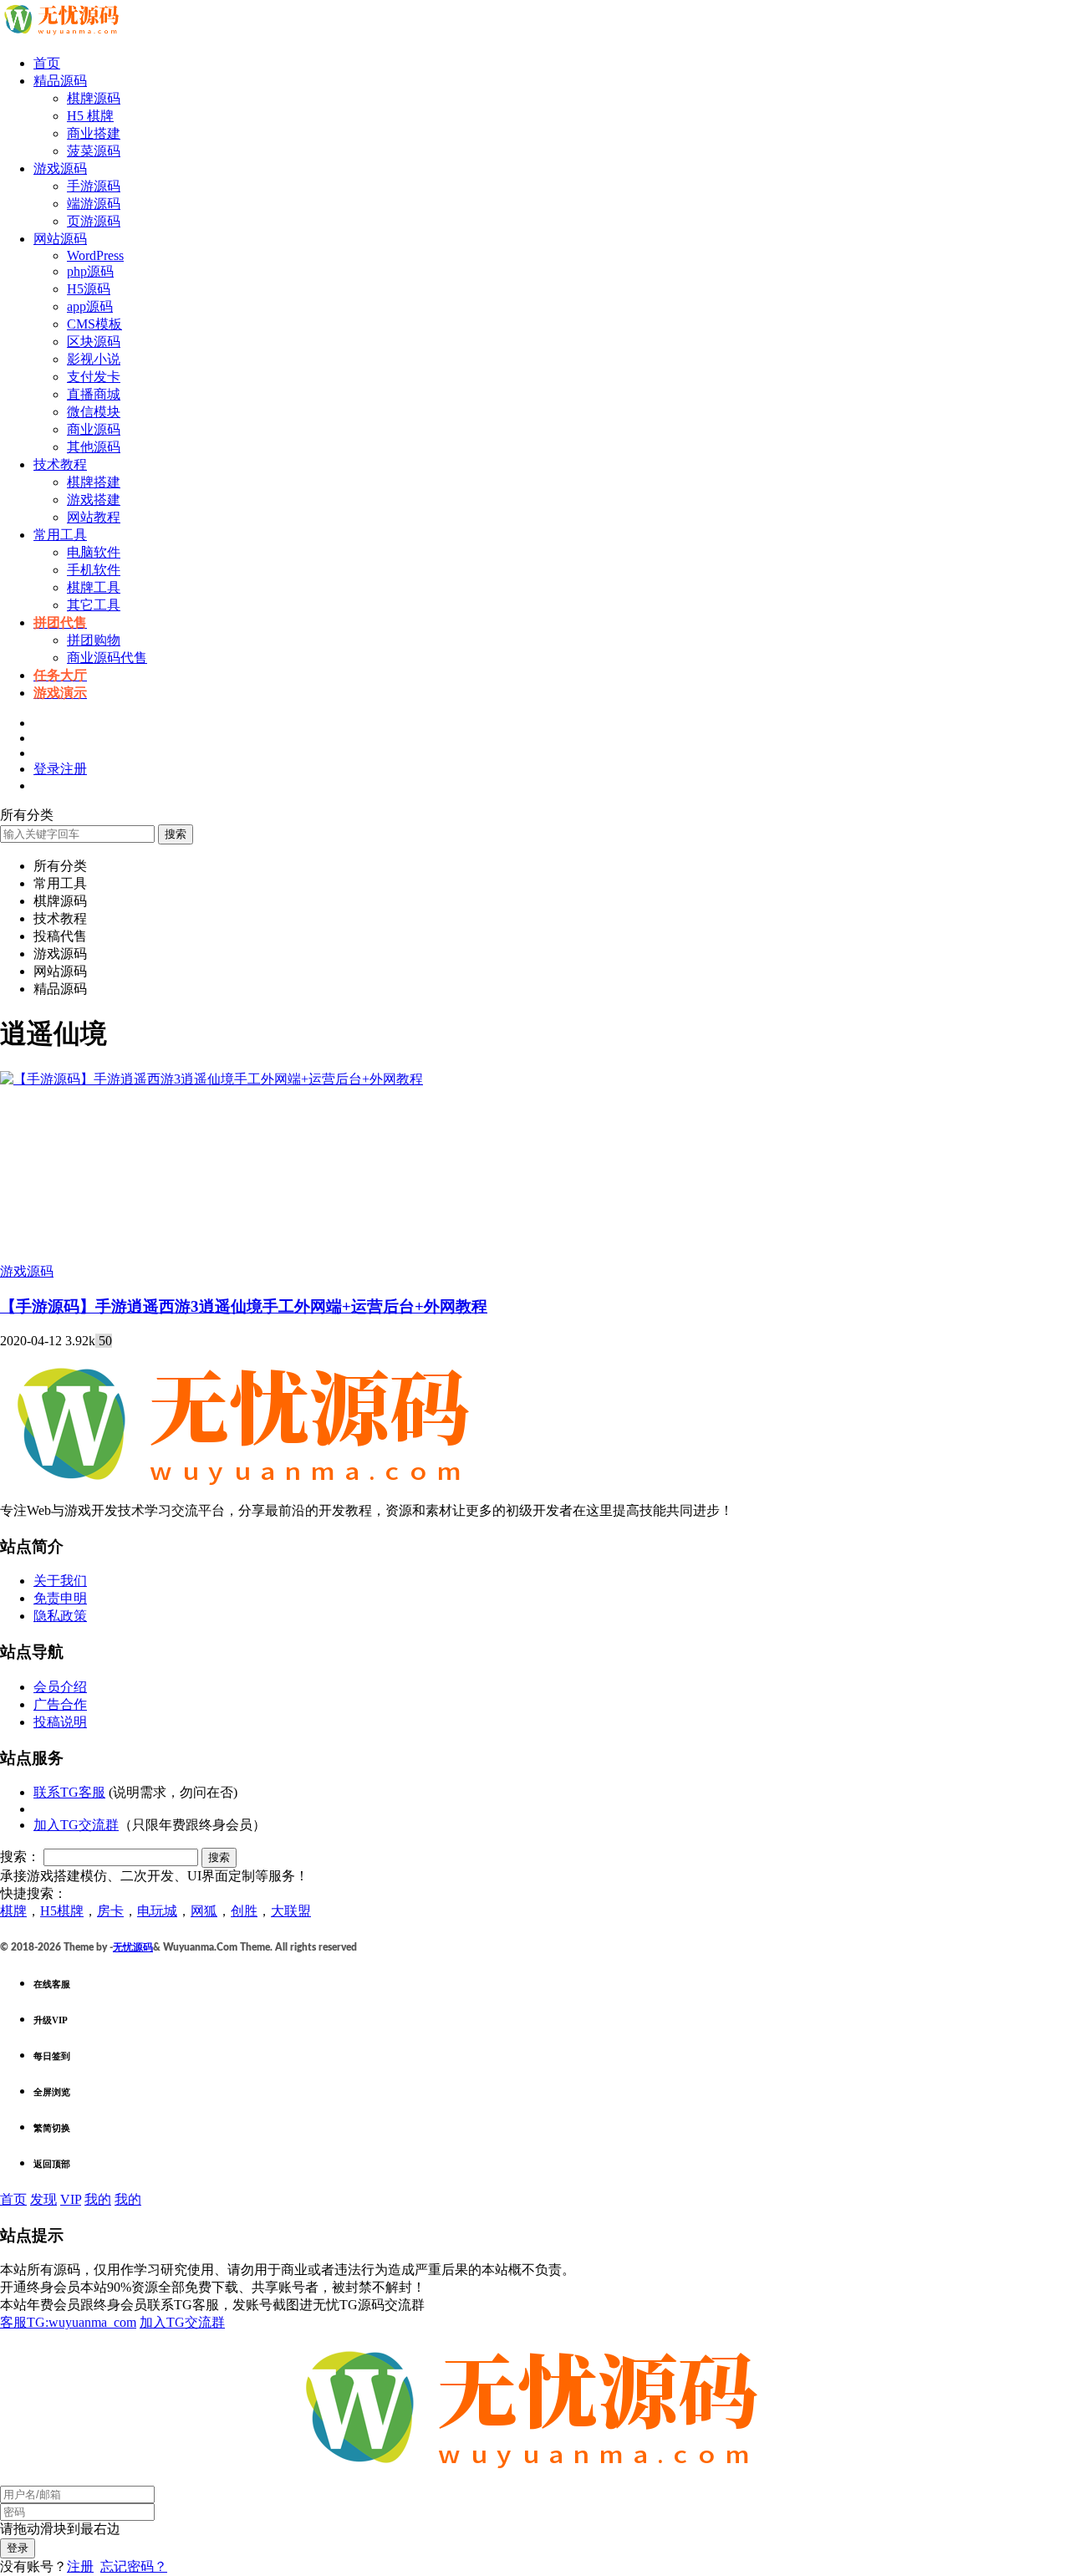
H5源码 (89, 289)
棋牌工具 (94, 587)
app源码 (90, 306)
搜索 (176, 834)
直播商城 (94, 394)
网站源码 (60, 239)
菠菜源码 (94, 151)
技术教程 (60, 464)
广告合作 (60, 1704)
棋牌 (13, 1911)
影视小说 (94, 359)
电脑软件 (94, 552)
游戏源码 (60, 168)
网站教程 (94, 517)
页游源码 (94, 221)
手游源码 (94, 186)
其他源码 (94, 447)
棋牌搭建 (94, 482)
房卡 (110, 1911)
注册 (80, 2566)
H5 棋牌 (90, 116)
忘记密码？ (134, 2566)
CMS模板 (94, 324)
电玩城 (157, 1911)
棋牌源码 (94, 98)
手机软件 (94, 570)
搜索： (20, 1857)
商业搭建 (94, 133)
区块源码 (94, 342)
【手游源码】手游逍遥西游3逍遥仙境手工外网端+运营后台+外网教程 (244, 1306)
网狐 (204, 1911)
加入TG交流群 (76, 1825)
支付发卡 (94, 377)
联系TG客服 (69, 1792)
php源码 (90, 271)
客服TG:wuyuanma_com (68, 2322)
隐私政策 (60, 1616)
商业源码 (94, 429)
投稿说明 (60, 1722)
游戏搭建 (94, 500)
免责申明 (60, 1598)
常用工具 (60, 535)
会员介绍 (60, 1687)
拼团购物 (94, 640)
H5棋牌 (62, 1911)
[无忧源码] (63, 34)
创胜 (244, 1911)
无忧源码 (133, 1947)
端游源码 (94, 204)
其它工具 (94, 605)
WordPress (95, 255)
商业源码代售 (107, 658)
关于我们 (60, 1581)
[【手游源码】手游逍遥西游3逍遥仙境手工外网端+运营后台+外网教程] (211, 1079)
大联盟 (291, 1911)
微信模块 (94, 412)
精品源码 (60, 81)
